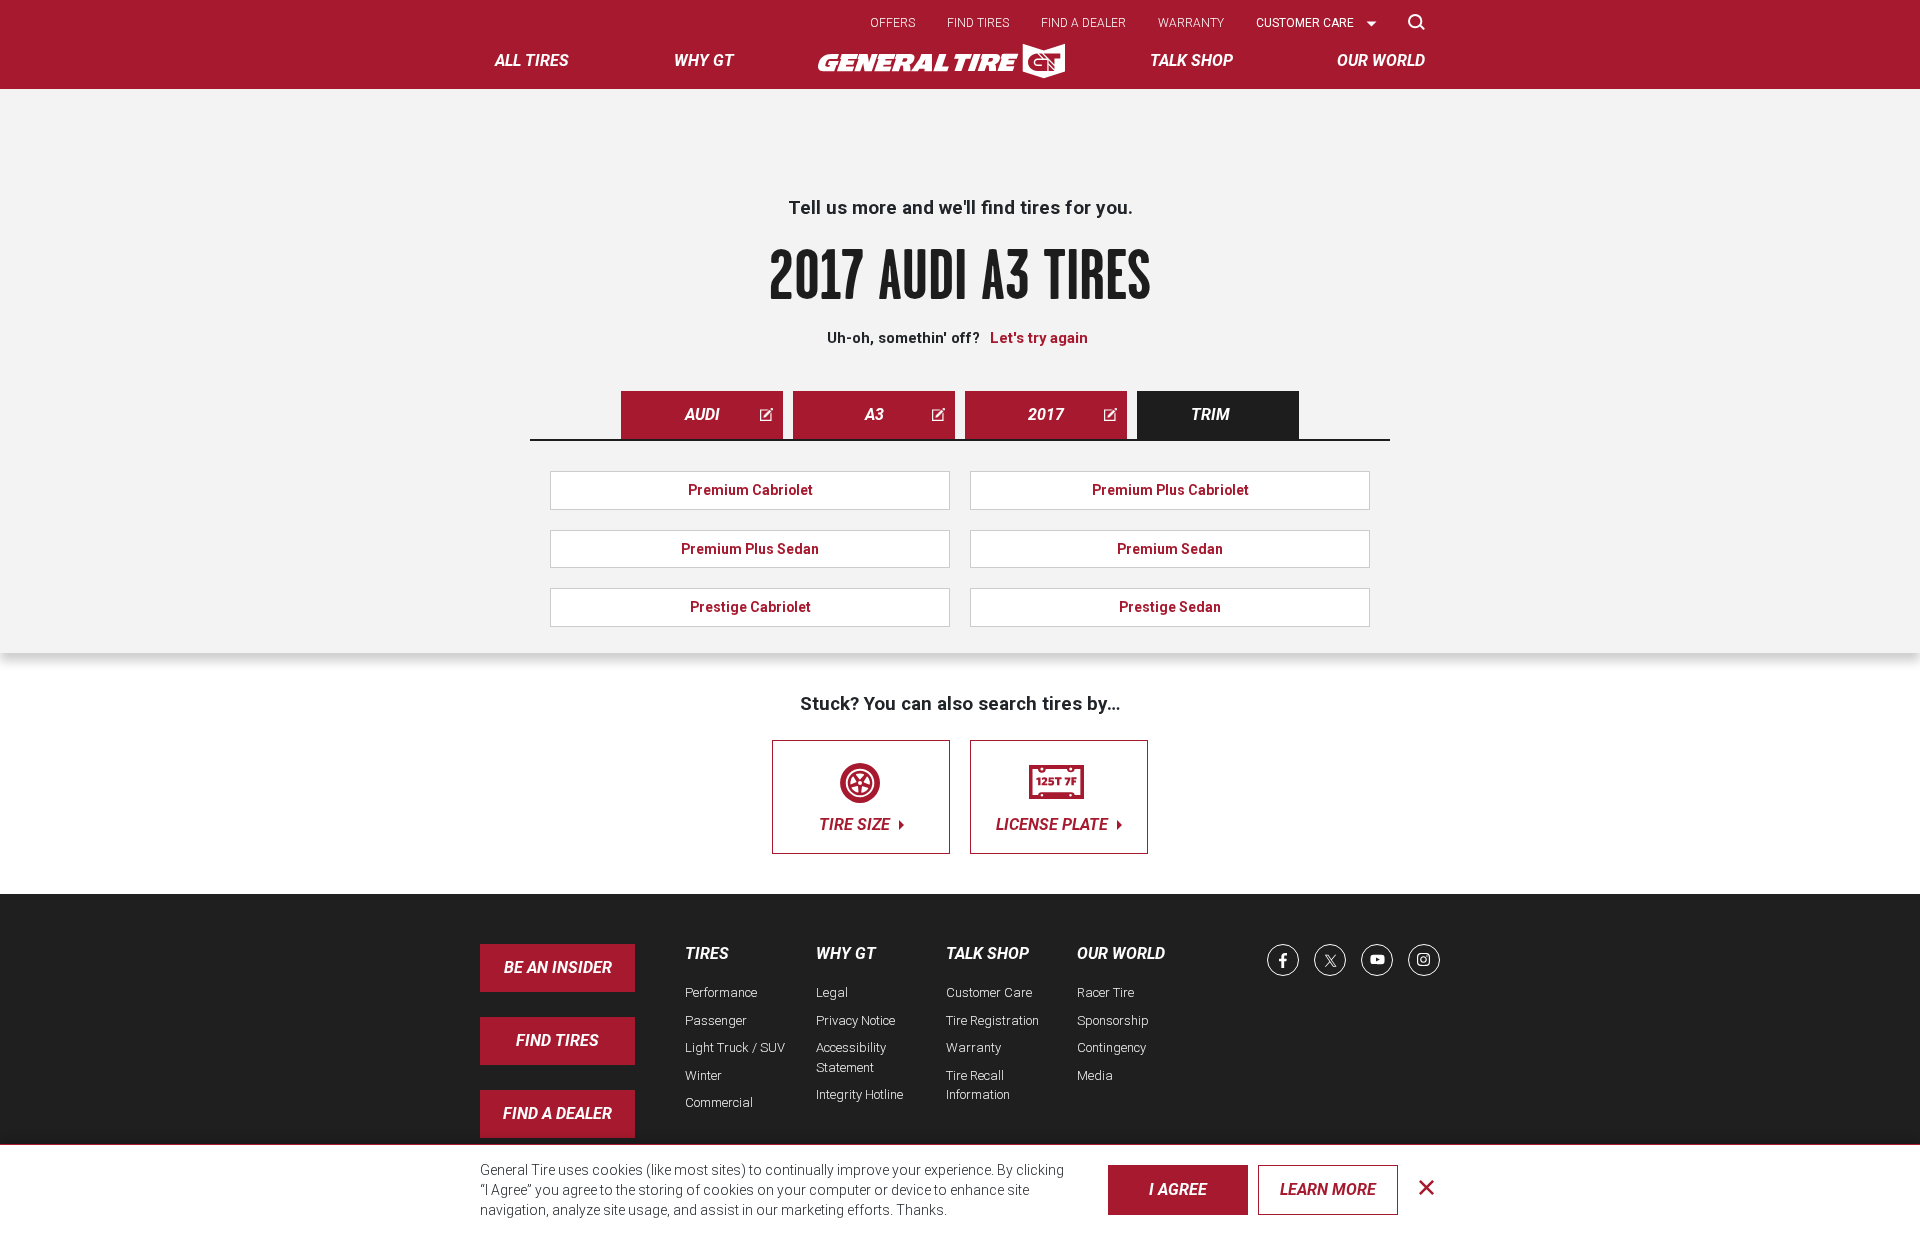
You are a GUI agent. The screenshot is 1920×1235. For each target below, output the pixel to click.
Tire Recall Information (978, 1085)
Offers (892, 23)
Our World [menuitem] (1381, 60)
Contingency (1111, 1047)
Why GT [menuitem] (704, 60)
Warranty (1191, 23)
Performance (721, 992)
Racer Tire (1105, 992)
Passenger (716, 1020)
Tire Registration (992, 1020)
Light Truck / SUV (735, 1047)
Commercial (719, 1102)
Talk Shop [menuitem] (1191, 60)
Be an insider (558, 967)
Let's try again (1039, 338)
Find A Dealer (557, 1113)
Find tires (978, 23)
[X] (1330, 960)
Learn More (1328, 1189)
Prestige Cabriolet (750, 607)
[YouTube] (1377, 960)
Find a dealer (1083, 23)
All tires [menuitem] (532, 60)
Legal (832, 992)
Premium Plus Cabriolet (1170, 490)
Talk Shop (987, 953)
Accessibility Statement (851, 1057)
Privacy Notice (855, 1020)
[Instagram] (1424, 960)
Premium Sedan (1170, 549)
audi (702, 414)
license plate (1054, 824)
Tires (707, 953)
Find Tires (557, 1040)
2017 (1046, 414)
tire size (856, 824)
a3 (874, 414)
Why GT (846, 953)
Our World (1121, 953)
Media (1095, 1075)
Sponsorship (1113, 1020)
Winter (703, 1075)
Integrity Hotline (859, 1094)
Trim (1210, 414)
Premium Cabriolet (750, 490)
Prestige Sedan (1170, 607)
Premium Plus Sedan (750, 549)
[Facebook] (1283, 960)
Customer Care (989, 992)
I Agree (1178, 1189)
